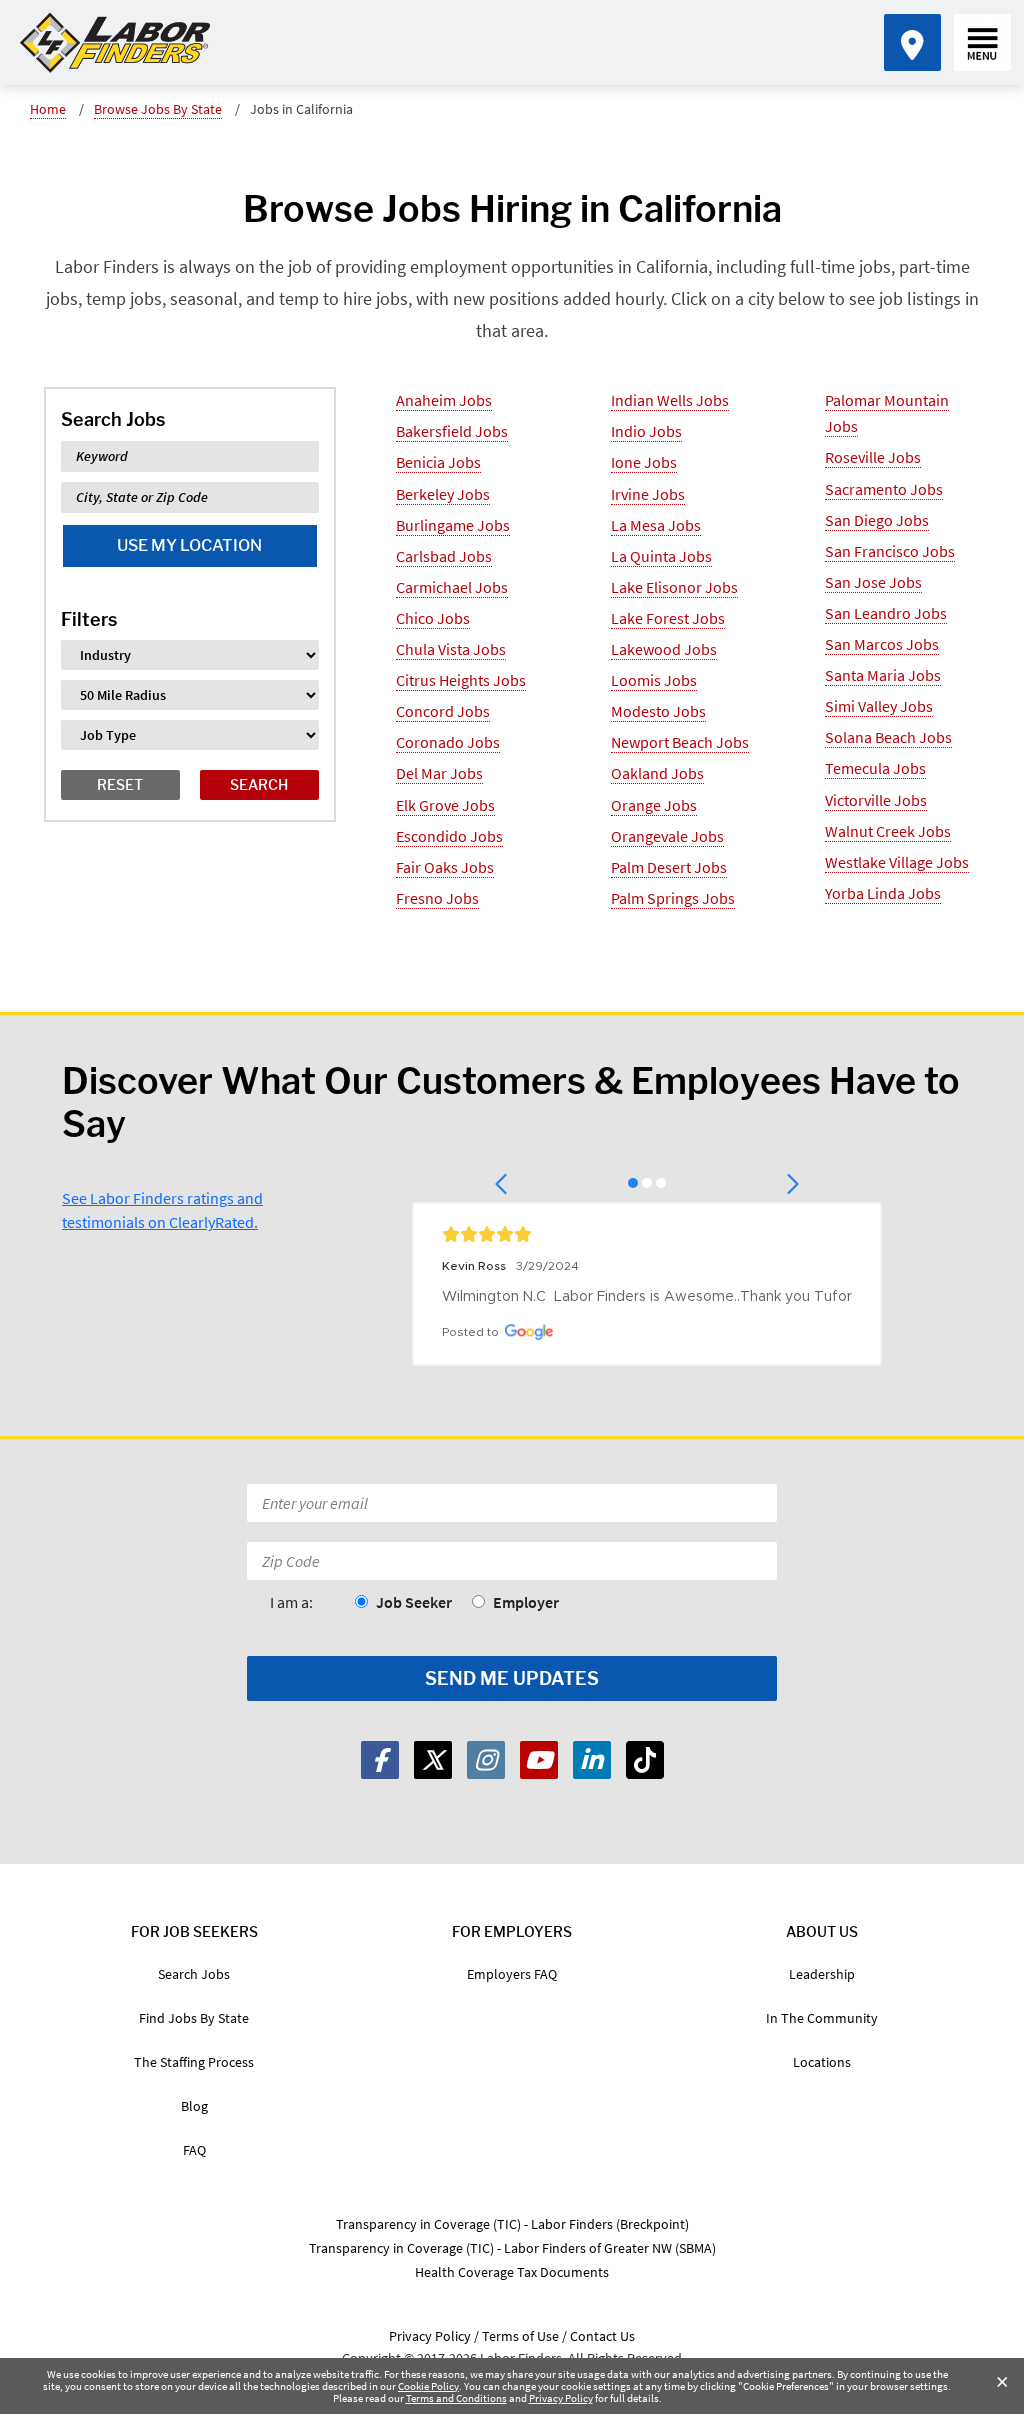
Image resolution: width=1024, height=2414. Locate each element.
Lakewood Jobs (664, 649)
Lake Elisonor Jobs (674, 587)
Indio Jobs (646, 431)
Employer (526, 1602)
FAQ (194, 2150)
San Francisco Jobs (890, 551)
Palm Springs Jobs (673, 898)
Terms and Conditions (456, 2398)
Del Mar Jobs (439, 773)
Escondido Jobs (449, 836)
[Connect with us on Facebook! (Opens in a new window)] (380, 1760)
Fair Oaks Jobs (445, 867)
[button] (502, 1184)
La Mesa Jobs (656, 525)
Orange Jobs (654, 805)
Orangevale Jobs (667, 836)
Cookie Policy (428, 2386)
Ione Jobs (644, 462)
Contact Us (602, 2336)
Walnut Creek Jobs (888, 831)
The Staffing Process (194, 2062)
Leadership (822, 1974)
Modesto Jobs (658, 711)
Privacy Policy (561, 2398)
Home (48, 109)
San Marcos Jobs (882, 644)
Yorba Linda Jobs (883, 893)
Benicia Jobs (438, 462)
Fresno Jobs (437, 898)
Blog (194, 2106)
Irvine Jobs (648, 494)
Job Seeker (414, 1602)
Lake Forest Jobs (668, 618)
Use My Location (189, 545)
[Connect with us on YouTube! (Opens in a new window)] (539, 1760)
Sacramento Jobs (884, 489)
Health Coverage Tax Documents (512, 2272)
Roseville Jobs (873, 457)
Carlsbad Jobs (444, 556)
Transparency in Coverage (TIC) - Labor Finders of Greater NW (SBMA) (512, 2248)
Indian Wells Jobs (670, 400)
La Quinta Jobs (661, 556)
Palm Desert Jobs (669, 867)
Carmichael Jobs (452, 587)
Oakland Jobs (657, 773)
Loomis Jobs (654, 680)
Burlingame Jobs (453, 525)
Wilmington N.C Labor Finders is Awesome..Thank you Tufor (647, 1297)
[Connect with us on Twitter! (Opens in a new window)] (433, 1760)
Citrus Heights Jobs (461, 680)
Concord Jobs (443, 711)
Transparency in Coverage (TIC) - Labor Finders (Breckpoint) (512, 2224)
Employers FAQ (512, 1974)
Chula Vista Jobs (451, 649)
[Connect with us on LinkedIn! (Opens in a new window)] (592, 1760)
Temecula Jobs (875, 768)
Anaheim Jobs (444, 400)
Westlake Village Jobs (897, 862)
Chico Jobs (433, 618)
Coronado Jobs (448, 742)
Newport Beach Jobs (680, 742)
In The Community (822, 2018)
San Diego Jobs (877, 520)
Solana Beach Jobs (888, 737)
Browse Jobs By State (158, 109)
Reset (120, 784)
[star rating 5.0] (647, 1234)
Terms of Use (520, 2336)
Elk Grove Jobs (445, 805)
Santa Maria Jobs (883, 675)
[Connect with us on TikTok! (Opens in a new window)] (645, 1760)
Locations (822, 2062)
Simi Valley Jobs (879, 706)
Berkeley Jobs (443, 494)
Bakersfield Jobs (452, 431)
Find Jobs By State (194, 2018)
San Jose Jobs (873, 582)
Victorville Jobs (876, 800)
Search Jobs (194, 1974)
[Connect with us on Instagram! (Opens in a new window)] (486, 1760)
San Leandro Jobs (886, 613)
